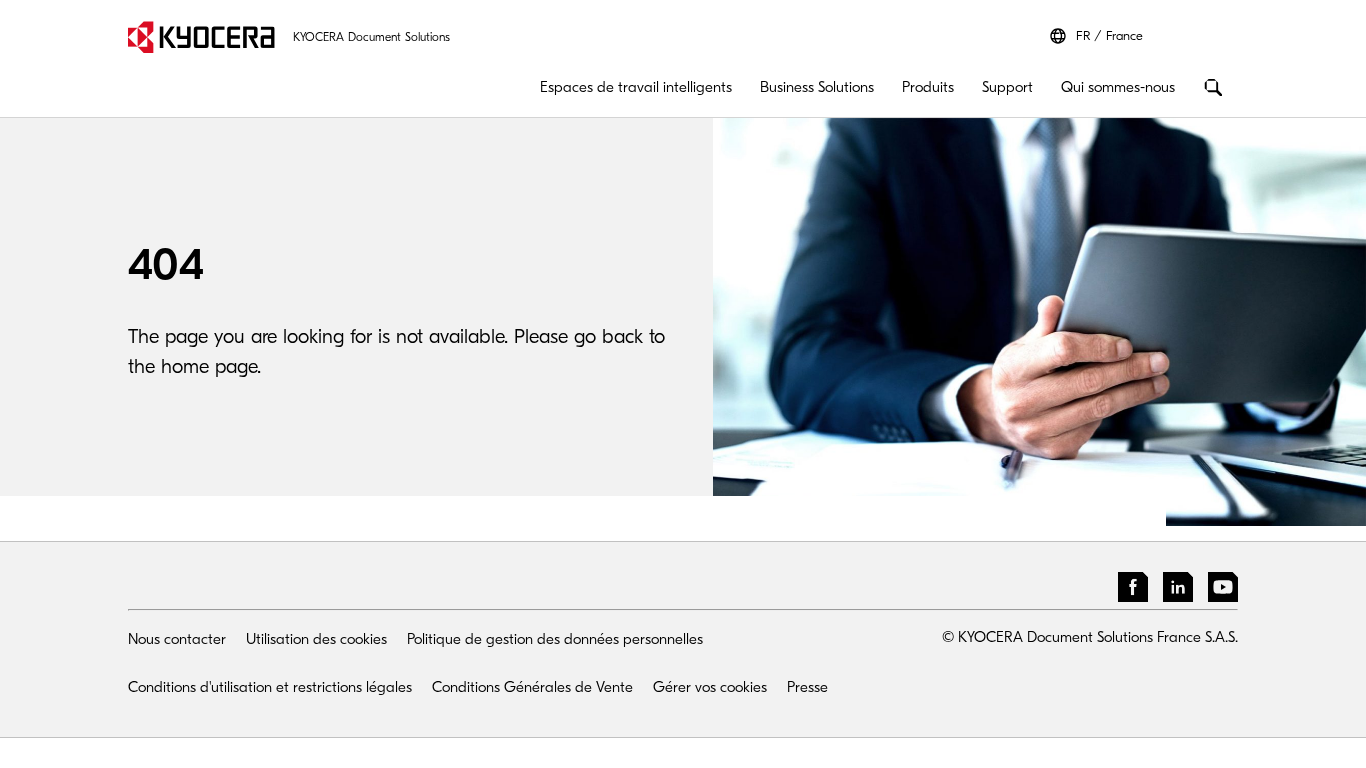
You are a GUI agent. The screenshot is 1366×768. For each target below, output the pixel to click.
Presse (807, 687)
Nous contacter (177, 639)
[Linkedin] (1178, 590)
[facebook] (1133, 590)
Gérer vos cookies (710, 687)
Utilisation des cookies (316, 639)
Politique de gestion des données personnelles (555, 639)
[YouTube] (1223, 590)
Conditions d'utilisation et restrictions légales (270, 687)
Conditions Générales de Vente (532, 687)
